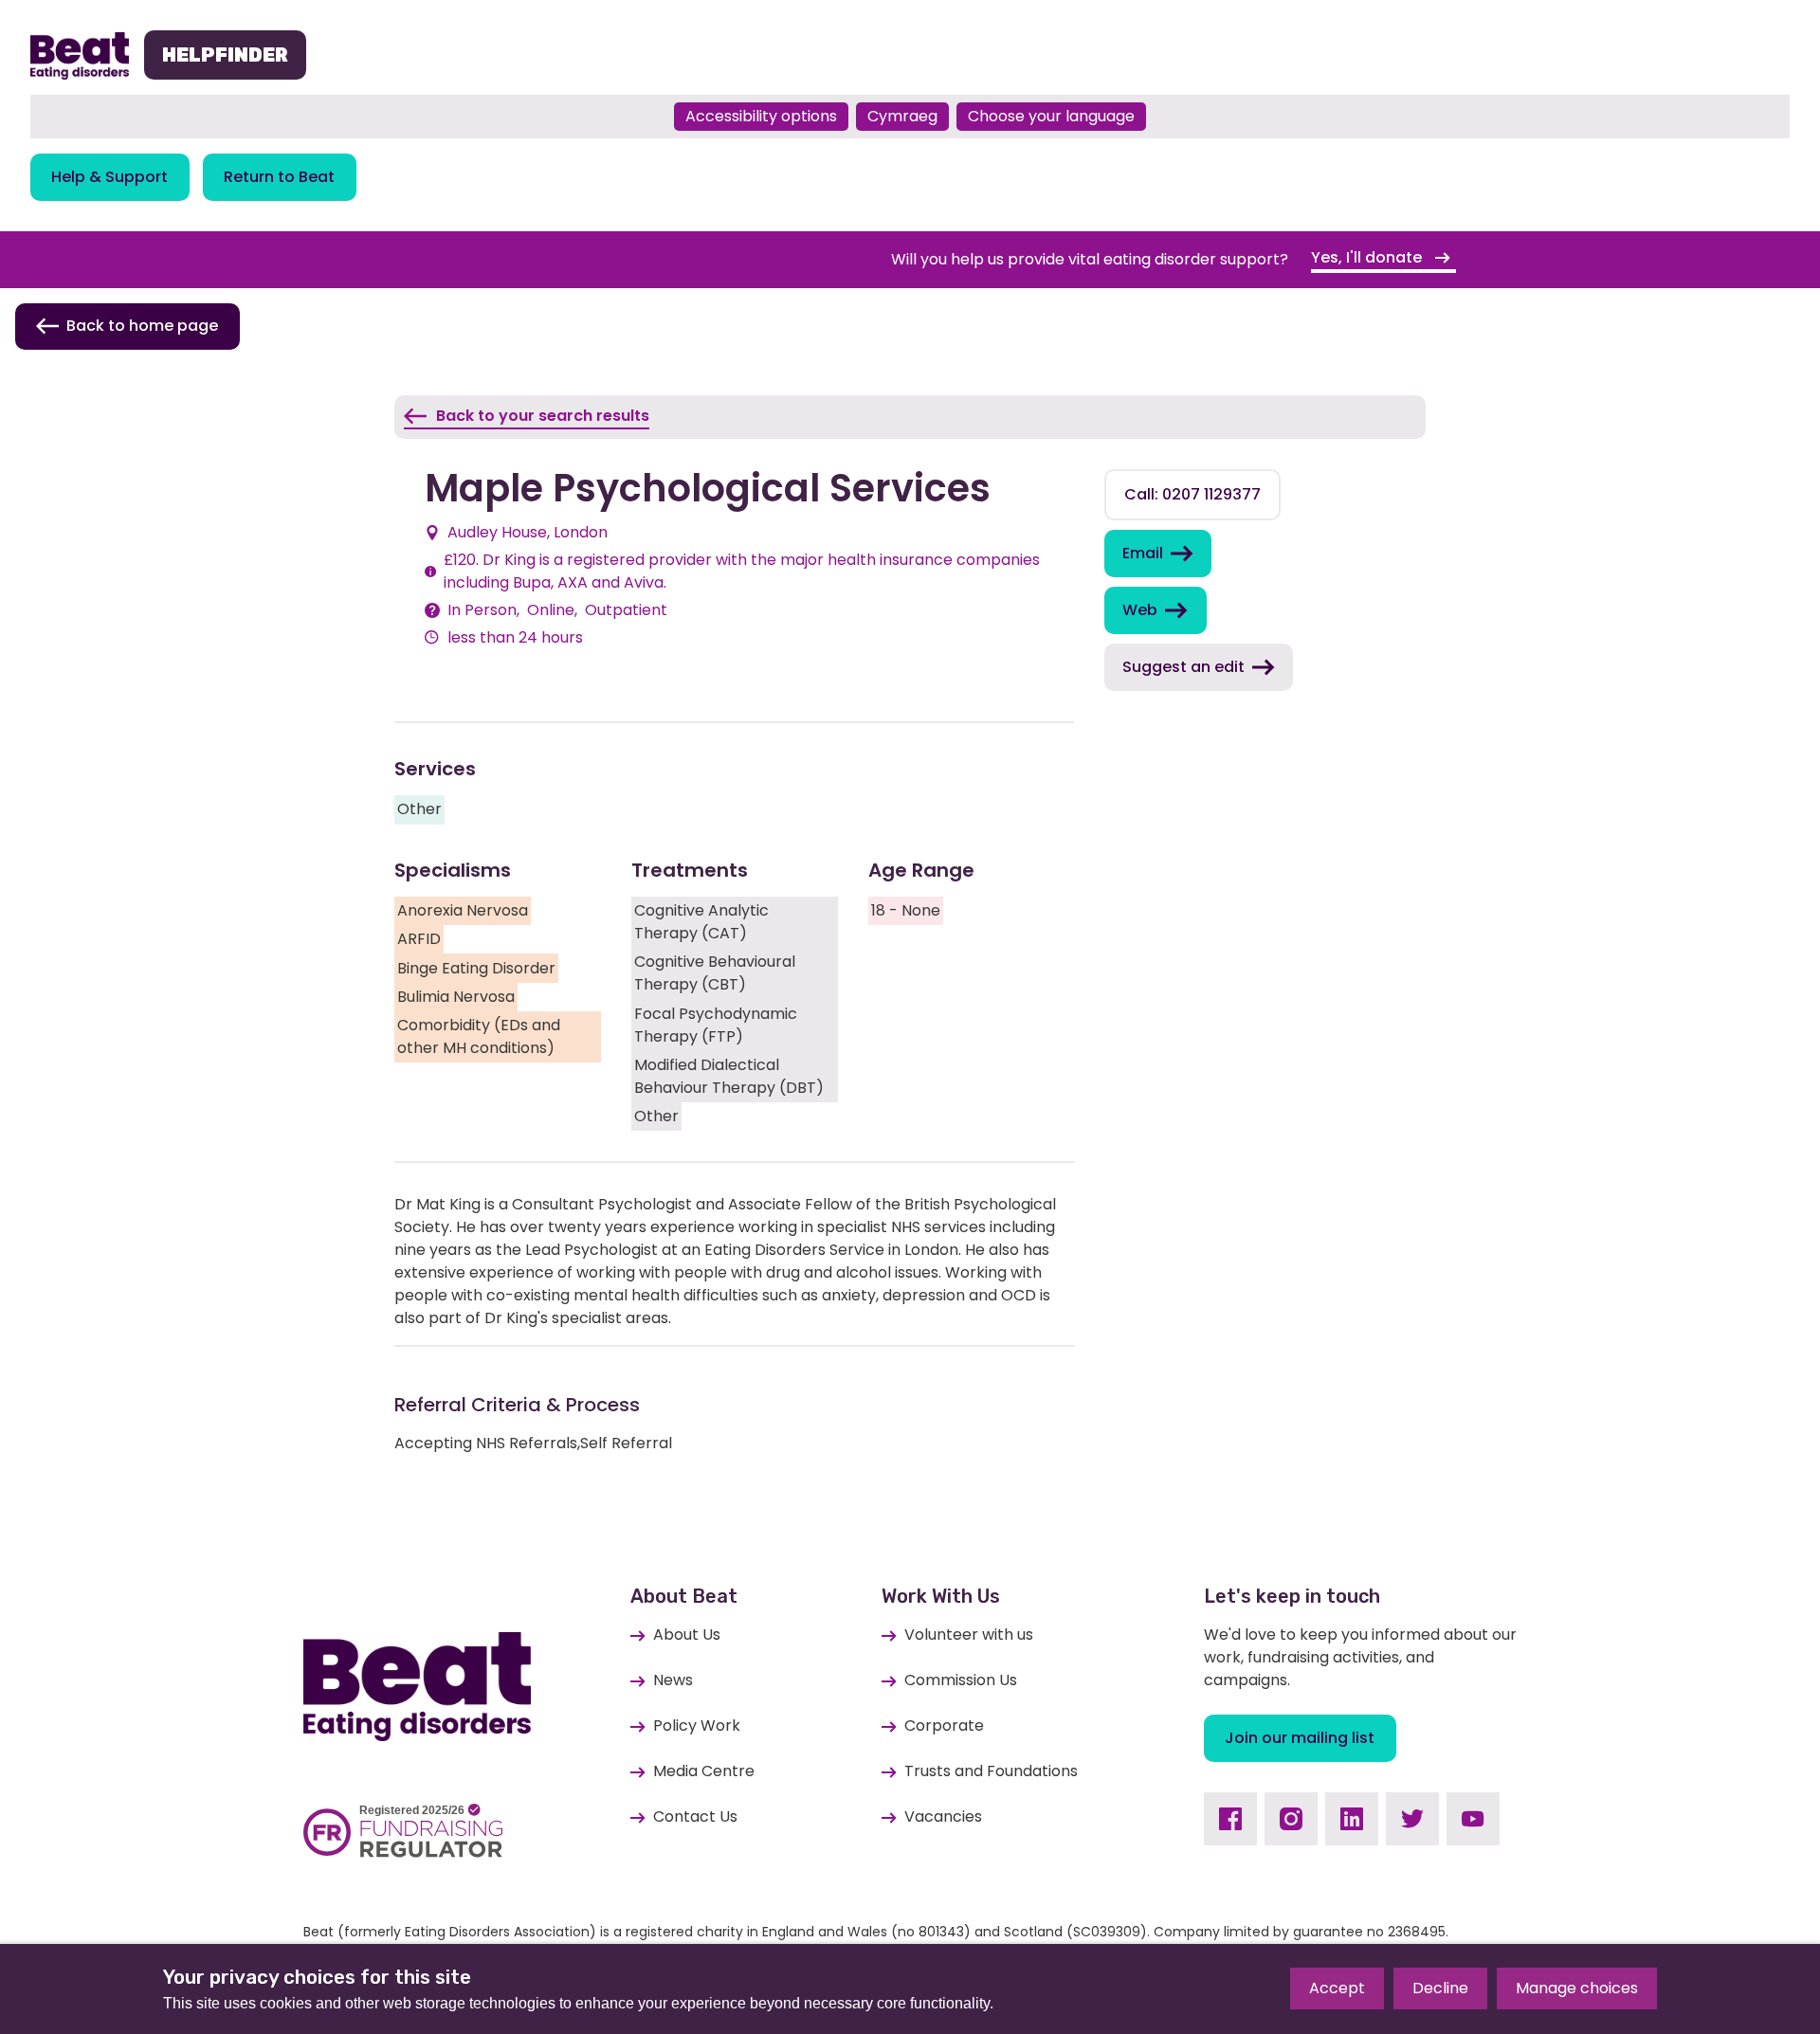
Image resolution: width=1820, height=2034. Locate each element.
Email (1143, 553)
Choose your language (1051, 116)
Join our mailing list (1300, 1738)
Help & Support (109, 177)
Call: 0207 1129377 (1192, 494)
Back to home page (142, 326)
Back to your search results (543, 416)
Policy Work (697, 1725)
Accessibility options (761, 116)
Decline (1440, 1988)
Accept (1337, 1988)
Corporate (944, 1725)
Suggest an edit (1183, 667)
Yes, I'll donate (1368, 257)
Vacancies (943, 1816)
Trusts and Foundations (991, 1771)
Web (1140, 610)
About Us (687, 1634)
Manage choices (1577, 1988)
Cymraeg (902, 116)
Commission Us (961, 1680)
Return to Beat (279, 177)
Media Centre (704, 1771)
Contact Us (695, 1816)
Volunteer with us (969, 1634)
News (673, 1680)
